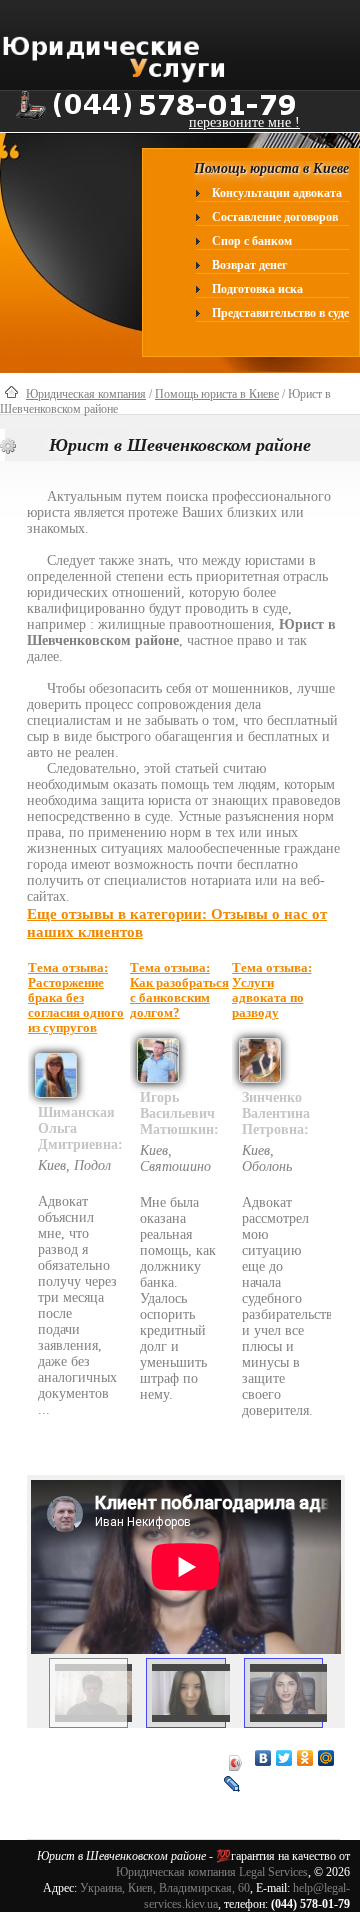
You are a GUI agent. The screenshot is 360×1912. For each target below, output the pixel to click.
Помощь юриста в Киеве (217, 394)
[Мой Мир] (326, 1758)
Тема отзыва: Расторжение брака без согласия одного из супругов (76, 998)
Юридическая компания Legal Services (212, 1872)
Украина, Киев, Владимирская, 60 (165, 1888)
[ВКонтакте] (263, 1758)
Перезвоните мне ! (244, 122)
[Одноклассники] (305, 1758)
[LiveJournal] (232, 1784)
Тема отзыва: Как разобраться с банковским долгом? (179, 990)
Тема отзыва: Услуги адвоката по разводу (272, 990)
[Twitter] (284, 1758)
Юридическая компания (86, 394)
